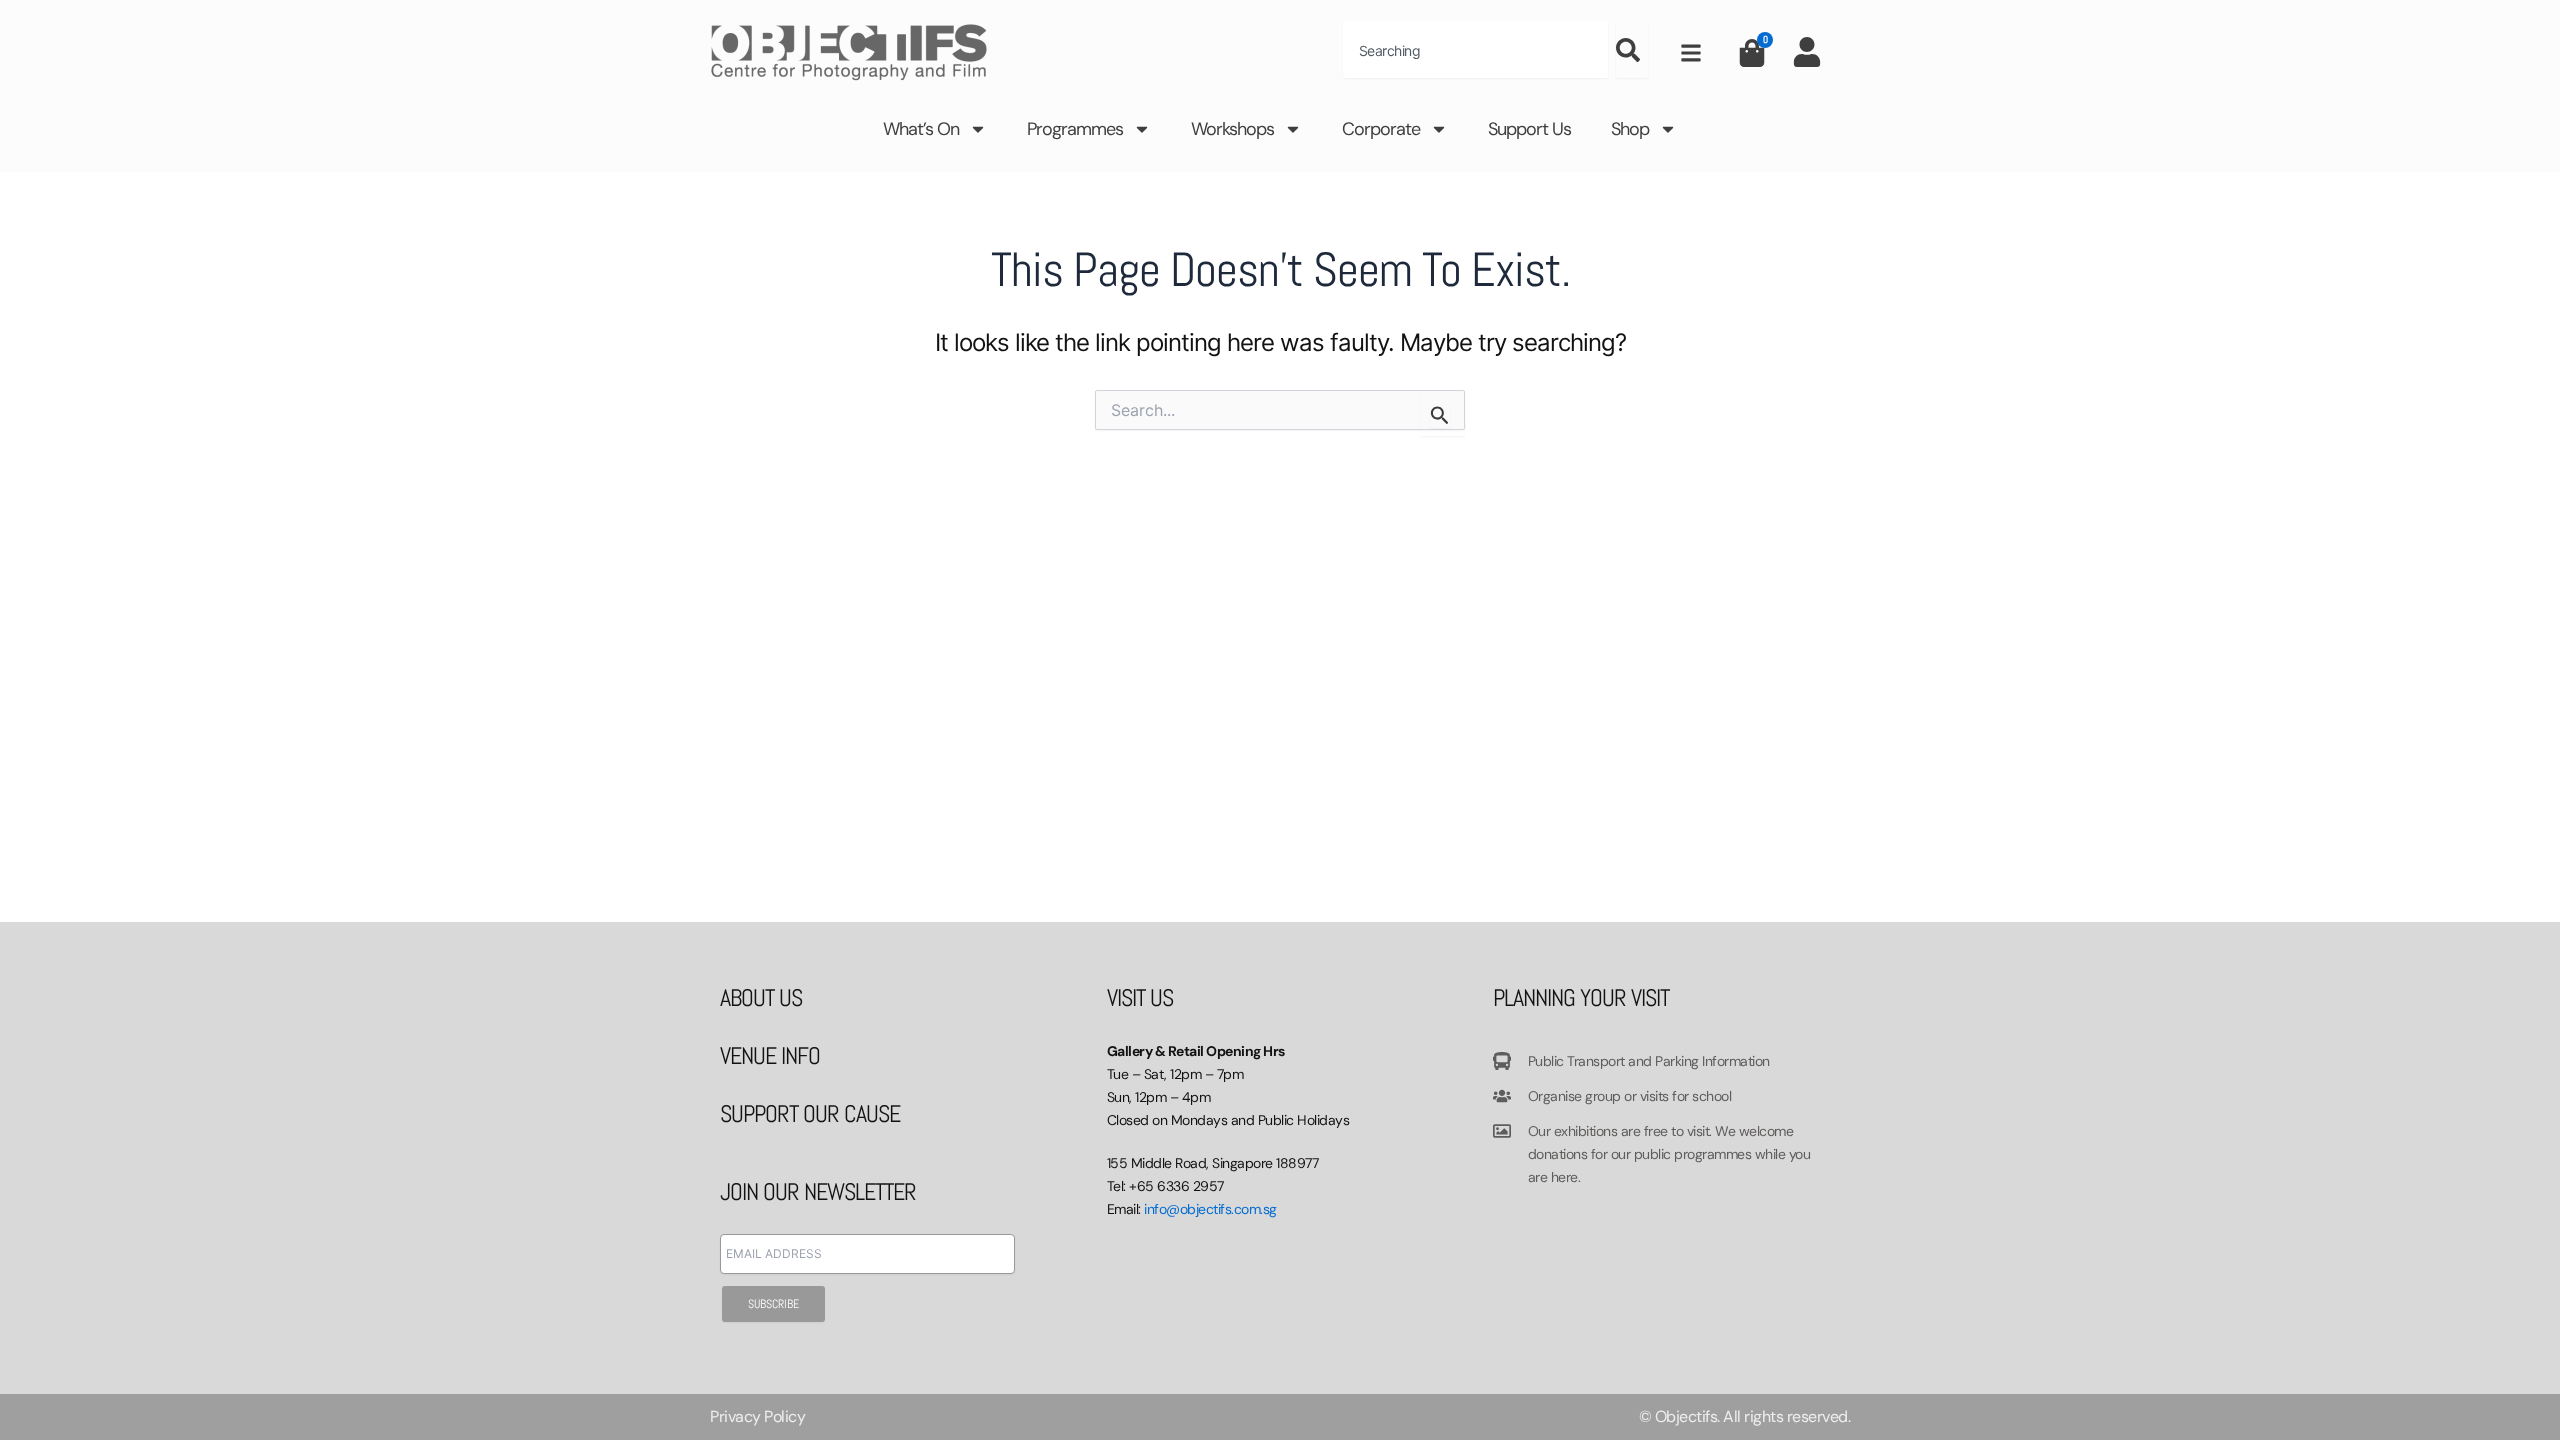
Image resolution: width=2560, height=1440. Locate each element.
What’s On (921, 129)
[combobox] (1475, 50)
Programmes (1075, 129)
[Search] (1632, 50)
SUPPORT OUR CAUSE (810, 1113)
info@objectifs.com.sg (1210, 1209)
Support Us (1529, 129)
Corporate (1381, 129)
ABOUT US (761, 997)
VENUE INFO (770, 1055)
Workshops (1232, 129)
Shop (1630, 129)
